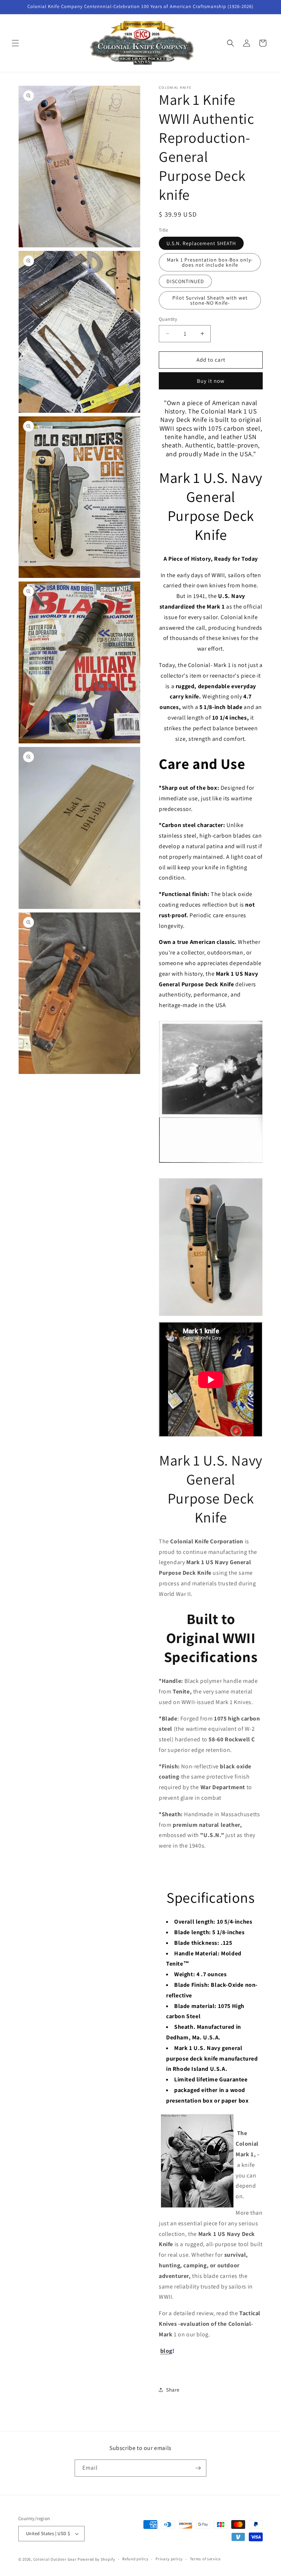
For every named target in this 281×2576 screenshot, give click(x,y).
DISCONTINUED (185, 281)
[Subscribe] (198, 2468)
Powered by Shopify (96, 2559)
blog (166, 2351)
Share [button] (173, 2390)
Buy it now (211, 381)
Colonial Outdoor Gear (55, 2559)
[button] (15, 43)
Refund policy (135, 2559)
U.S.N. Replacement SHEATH (201, 243)
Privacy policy (169, 2559)
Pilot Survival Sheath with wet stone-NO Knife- (210, 300)
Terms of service (205, 2559)
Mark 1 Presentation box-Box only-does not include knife (210, 262)
